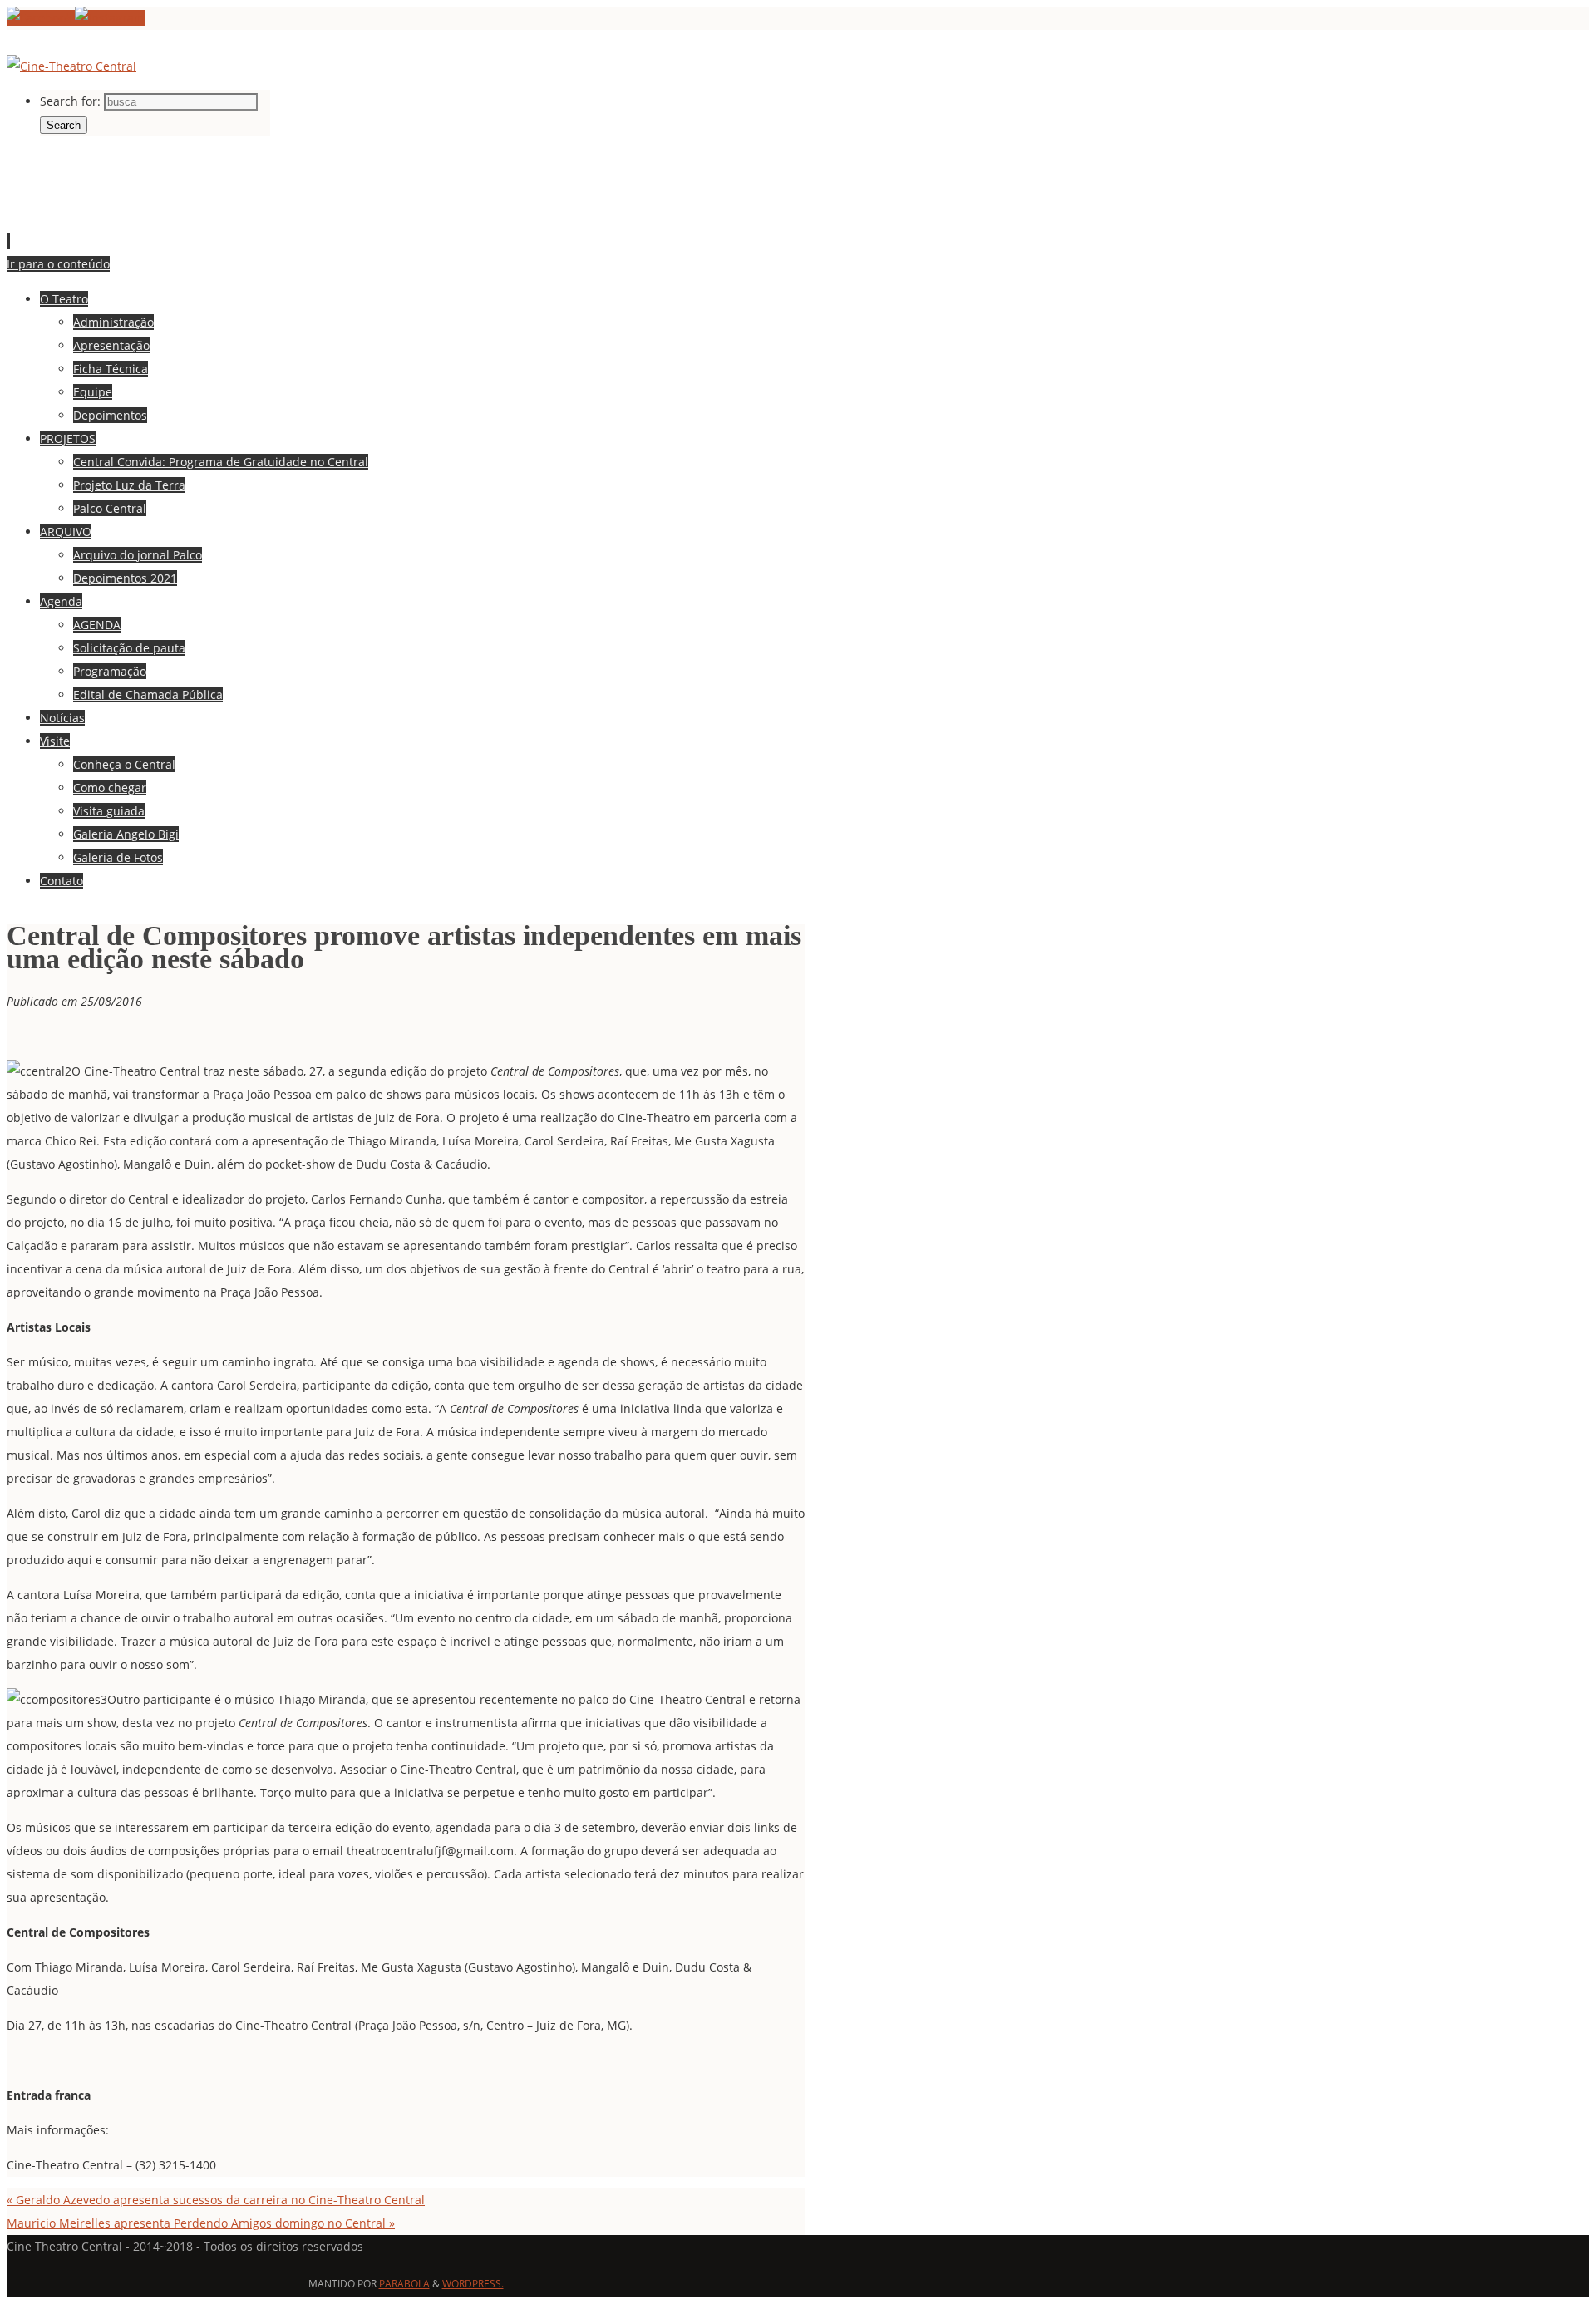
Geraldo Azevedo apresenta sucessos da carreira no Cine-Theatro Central (216, 2200)
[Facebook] (41, 18)
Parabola (404, 2284)
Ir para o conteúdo (58, 264)
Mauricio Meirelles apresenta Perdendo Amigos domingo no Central (201, 2223)
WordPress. (473, 2284)
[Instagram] (110, 18)
